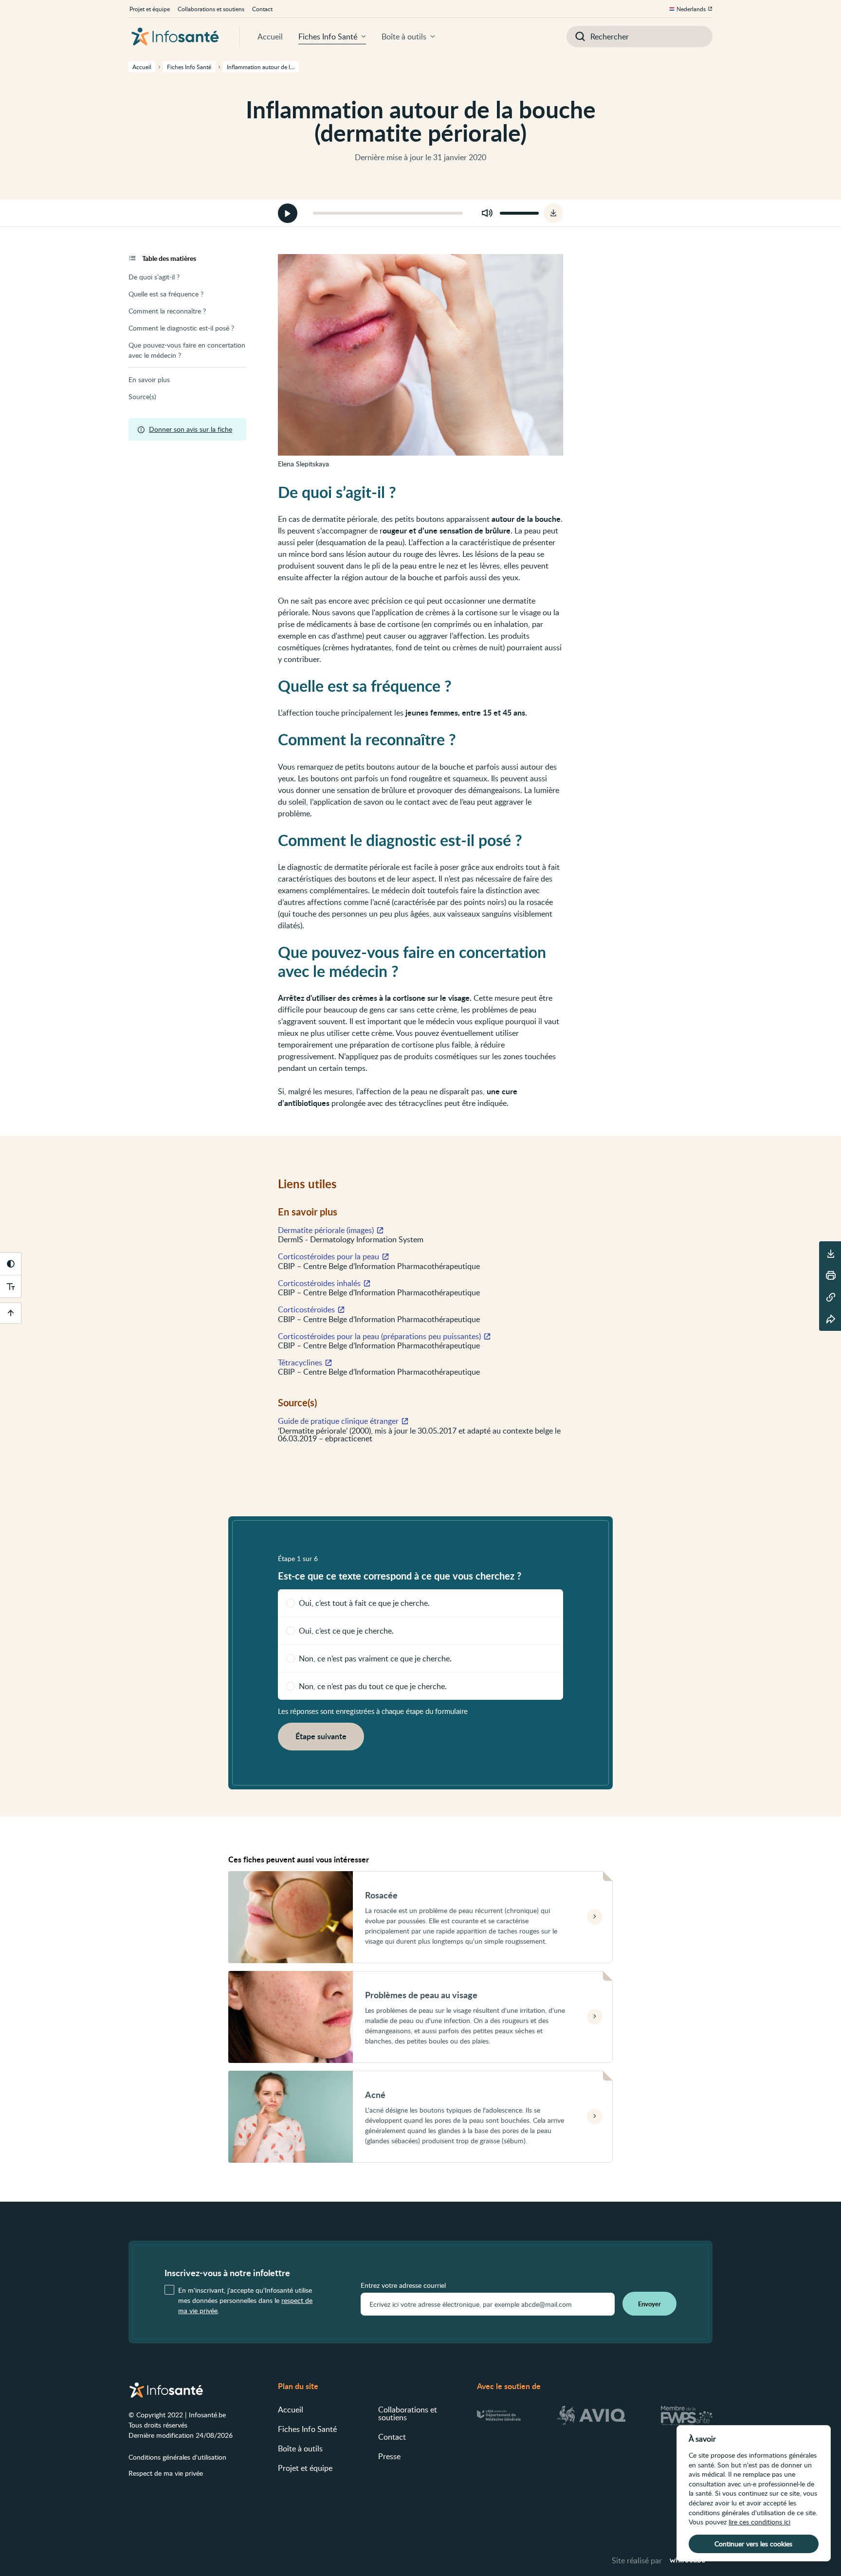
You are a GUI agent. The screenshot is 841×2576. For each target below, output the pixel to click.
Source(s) (142, 396)
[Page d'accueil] (175, 37)
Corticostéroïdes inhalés (319, 1283)
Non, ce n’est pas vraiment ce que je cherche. (375, 1658)
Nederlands (691, 9)
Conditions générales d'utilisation (177, 2457)
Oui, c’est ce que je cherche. (346, 1631)
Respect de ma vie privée (166, 2473)
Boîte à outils (404, 37)
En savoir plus (149, 379)
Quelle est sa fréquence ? (166, 294)
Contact (262, 9)
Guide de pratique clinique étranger (338, 1421)
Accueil (270, 37)
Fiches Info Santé (328, 37)
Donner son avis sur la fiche (191, 429)
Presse (389, 2456)
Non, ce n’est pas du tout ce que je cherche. (373, 1686)
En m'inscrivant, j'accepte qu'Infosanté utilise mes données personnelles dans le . (245, 2300)
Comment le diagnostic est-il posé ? (181, 328)
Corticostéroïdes (306, 1309)
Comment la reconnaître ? (167, 311)
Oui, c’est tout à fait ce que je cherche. (364, 1603)
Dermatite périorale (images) (326, 1230)
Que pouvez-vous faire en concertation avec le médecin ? (187, 350)
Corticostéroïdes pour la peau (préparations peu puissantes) (379, 1336)
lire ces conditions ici (759, 2522)
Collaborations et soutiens (211, 9)
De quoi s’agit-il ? (154, 277)
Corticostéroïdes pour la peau (329, 1256)
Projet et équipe (150, 9)
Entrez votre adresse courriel (403, 2285)
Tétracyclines (300, 1362)
